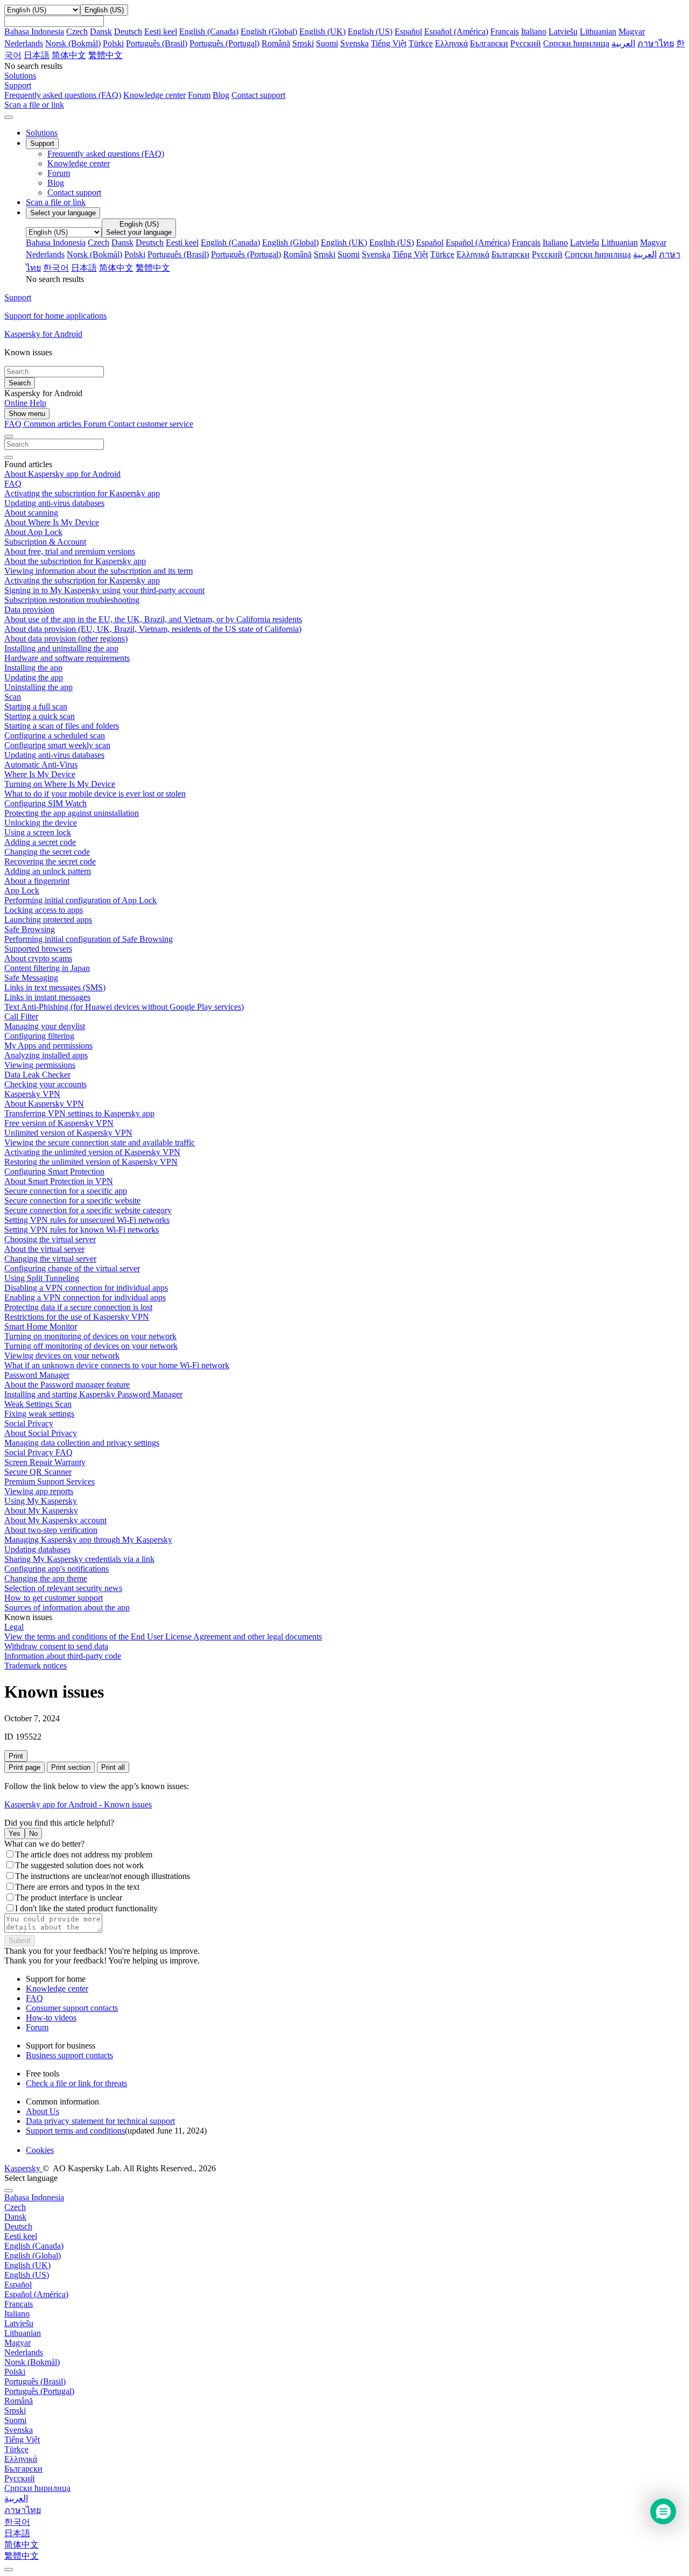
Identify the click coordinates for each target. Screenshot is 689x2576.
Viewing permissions (40, 1065)
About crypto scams (38, 958)
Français (505, 31)
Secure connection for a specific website (72, 1201)
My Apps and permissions (48, 1046)
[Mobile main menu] (9, 117)
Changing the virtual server (50, 1259)
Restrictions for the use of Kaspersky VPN (77, 1317)
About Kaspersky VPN (44, 1104)
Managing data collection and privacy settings (82, 1443)
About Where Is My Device (52, 522)
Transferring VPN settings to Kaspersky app (79, 1113)
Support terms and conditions (75, 2131)
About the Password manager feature (67, 1385)
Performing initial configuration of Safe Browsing (89, 939)
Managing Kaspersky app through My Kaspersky (88, 1540)
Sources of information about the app (67, 1607)
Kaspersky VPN (32, 1094)
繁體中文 (106, 55)
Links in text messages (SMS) (55, 987)
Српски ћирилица (576, 43)
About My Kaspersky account (55, 1520)
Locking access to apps (44, 910)
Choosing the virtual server (50, 1239)
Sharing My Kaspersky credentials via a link (79, 1559)
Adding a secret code (40, 842)
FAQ (13, 484)
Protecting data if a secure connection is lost (78, 1307)
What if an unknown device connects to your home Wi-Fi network (117, 1365)
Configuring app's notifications (57, 1569)
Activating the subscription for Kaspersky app (82, 493)
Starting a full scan (36, 706)
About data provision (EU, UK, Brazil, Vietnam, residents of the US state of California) (153, 629)
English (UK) (322, 31)
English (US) (370, 31)
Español (408, 31)
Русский (526, 43)
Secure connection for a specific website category (88, 1210)
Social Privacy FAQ (38, 1452)
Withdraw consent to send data (56, 1646)
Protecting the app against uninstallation (72, 813)
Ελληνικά (451, 43)
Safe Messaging (31, 978)
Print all (113, 1767)
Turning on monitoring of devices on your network (90, 1336)
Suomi (327, 43)
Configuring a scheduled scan (55, 736)
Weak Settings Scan (38, 1404)
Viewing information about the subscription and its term (99, 571)
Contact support (258, 95)
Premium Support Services (50, 1481)
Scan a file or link (56, 202)
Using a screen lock (38, 832)
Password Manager (37, 1375)
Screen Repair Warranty (45, 1462)
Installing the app (33, 668)
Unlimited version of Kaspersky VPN (68, 1133)
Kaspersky (23, 2168)
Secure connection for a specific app (66, 1191)
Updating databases (37, 1549)
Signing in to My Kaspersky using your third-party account (104, 590)
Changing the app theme (46, 1578)
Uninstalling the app (38, 687)
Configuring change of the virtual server (72, 1268)
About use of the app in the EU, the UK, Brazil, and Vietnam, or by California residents (153, 619)
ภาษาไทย (656, 43)
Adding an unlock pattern (48, 871)
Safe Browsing (30, 929)
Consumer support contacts (72, 2008)
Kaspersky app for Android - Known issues (78, 1804)
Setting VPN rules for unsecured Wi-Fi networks (87, 1220)
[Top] (9, 2570)
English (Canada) (209, 31)
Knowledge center (154, 95)
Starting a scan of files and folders (62, 726)
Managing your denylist (45, 1026)
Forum (199, 95)
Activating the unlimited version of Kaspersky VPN (92, 1152)
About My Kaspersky (41, 1511)
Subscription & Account (45, 542)
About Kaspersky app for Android (62, 474)
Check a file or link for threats (76, 2083)
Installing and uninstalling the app (61, 648)
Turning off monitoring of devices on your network (91, 1346)
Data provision (29, 610)
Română (276, 43)
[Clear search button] (9, 458)
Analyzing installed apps (46, 1055)
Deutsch (128, 31)
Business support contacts (69, 2055)
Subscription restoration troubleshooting (72, 600)
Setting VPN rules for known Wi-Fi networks (82, 1230)
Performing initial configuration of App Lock (80, 900)
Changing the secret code (47, 852)
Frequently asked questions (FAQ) (63, 95)
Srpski (303, 43)
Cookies (40, 2150)
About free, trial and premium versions (70, 551)
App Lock (22, 891)
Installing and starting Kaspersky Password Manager (93, 1394)
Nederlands (24, 43)
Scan (13, 697)
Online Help (25, 403)
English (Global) (269, 31)
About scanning (31, 513)
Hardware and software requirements (67, 658)
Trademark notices (36, 1666)
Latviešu (563, 31)
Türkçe (421, 43)
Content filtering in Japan (47, 968)
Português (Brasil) (157, 43)
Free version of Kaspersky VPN (59, 1123)
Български (489, 43)
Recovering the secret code (50, 861)
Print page (24, 1767)
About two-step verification (51, 1530)
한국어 (56, 268)
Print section (71, 1767)
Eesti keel (161, 31)
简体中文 (69, 55)
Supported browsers (38, 949)
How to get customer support (54, 1598)
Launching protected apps (48, 920)
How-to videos (51, 2018)
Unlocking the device (41, 823)
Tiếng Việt (389, 43)
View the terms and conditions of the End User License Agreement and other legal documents (163, 1637)
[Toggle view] (9, 437)
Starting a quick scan (40, 716)
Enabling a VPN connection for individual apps (85, 1297)
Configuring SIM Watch (45, 803)
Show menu (27, 414)
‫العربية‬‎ (623, 43)
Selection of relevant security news (63, 1588)
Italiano (534, 31)
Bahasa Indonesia (34, 31)
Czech (77, 31)
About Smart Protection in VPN (59, 1181)
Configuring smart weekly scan (57, 745)
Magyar (632, 31)
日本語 (37, 55)
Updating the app (34, 677)
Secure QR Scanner (38, 1472)
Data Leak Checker (37, 1075)
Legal (14, 1627)
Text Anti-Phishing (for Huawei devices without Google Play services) (124, 1007)
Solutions (42, 133)
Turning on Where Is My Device (60, 784)
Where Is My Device (40, 774)
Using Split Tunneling (42, 1278)
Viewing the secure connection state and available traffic (100, 1142)
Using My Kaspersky (41, 1501)
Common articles (54, 424)
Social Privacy (29, 1423)
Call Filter (21, 1016)
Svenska (354, 43)
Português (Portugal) (224, 43)
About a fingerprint (37, 881)
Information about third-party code (63, 1656)
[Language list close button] (9, 2191)
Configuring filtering (39, 1036)
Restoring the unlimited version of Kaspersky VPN (91, 1162)
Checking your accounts (45, 1084)
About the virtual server (44, 1249)
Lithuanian (598, 31)
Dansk (101, 31)
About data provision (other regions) (66, 639)
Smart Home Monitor (41, 1326)
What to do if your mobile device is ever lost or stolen (95, 794)
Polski (113, 43)
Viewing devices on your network (62, 1356)
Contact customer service (151, 424)
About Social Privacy (41, 1433)
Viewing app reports (39, 1491)
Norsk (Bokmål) (73, 43)
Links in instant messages (47, 997)
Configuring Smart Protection (54, 1171)
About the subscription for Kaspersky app (75, 561)
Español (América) (456, 31)
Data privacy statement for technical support (100, 2121)
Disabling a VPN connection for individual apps (86, 1288)
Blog (221, 95)
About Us (43, 2111)
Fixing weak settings (39, 1414)
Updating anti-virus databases (54, 503)
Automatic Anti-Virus (41, 765)
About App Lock (33, 532)
